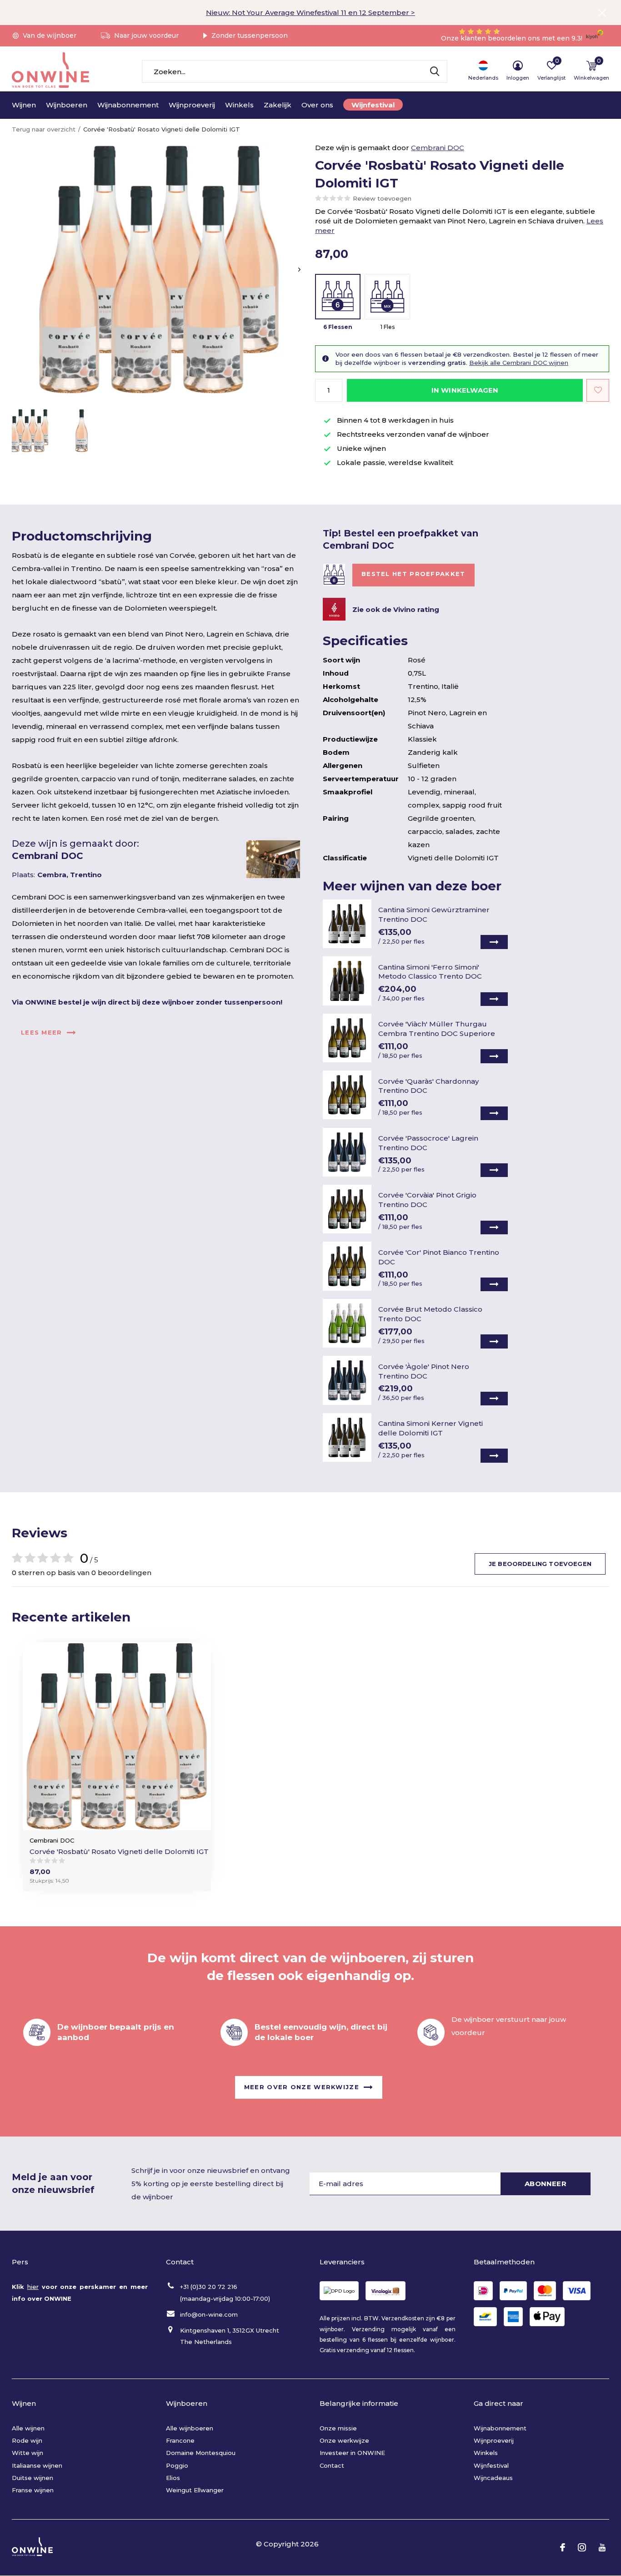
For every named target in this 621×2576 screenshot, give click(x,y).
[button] (30, 431)
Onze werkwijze (344, 2440)
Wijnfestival (373, 105)
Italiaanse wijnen (37, 2465)
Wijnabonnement (128, 105)
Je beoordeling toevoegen (540, 1564)
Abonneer (546, 2184)
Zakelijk (278, 105)
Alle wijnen (28, 2428)
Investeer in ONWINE (352, 2453)
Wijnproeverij (192, 105)
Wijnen (24, 105)
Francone (180, 2440)
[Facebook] (563, 2547)
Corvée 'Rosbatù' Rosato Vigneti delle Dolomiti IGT (119, 1851)
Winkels (239, 105)
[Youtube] (602, 2547)
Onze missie (338, 2428)
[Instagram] (582, 2547)
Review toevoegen (382, 198)
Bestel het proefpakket (413, 574)
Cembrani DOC (438, 148)
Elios (173, 2478)
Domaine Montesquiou (201, 2453)
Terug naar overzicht (44, 129)
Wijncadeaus (493, 2478)
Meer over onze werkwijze (302, 2087)
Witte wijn (28, 2453)
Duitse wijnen (33, 2478)
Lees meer (42, 1032)
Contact (332, 2465)
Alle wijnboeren (190, 2428)
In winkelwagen (465, 390)
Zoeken (435, 71)
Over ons (317, 105)
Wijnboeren (67, 105)
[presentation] (299, 270)
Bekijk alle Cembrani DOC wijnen (519, 363)
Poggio (177, 2465)
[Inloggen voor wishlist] (598, 390)
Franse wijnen (33, 2490)
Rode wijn (27, 2440)
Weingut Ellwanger (195, 2490)
